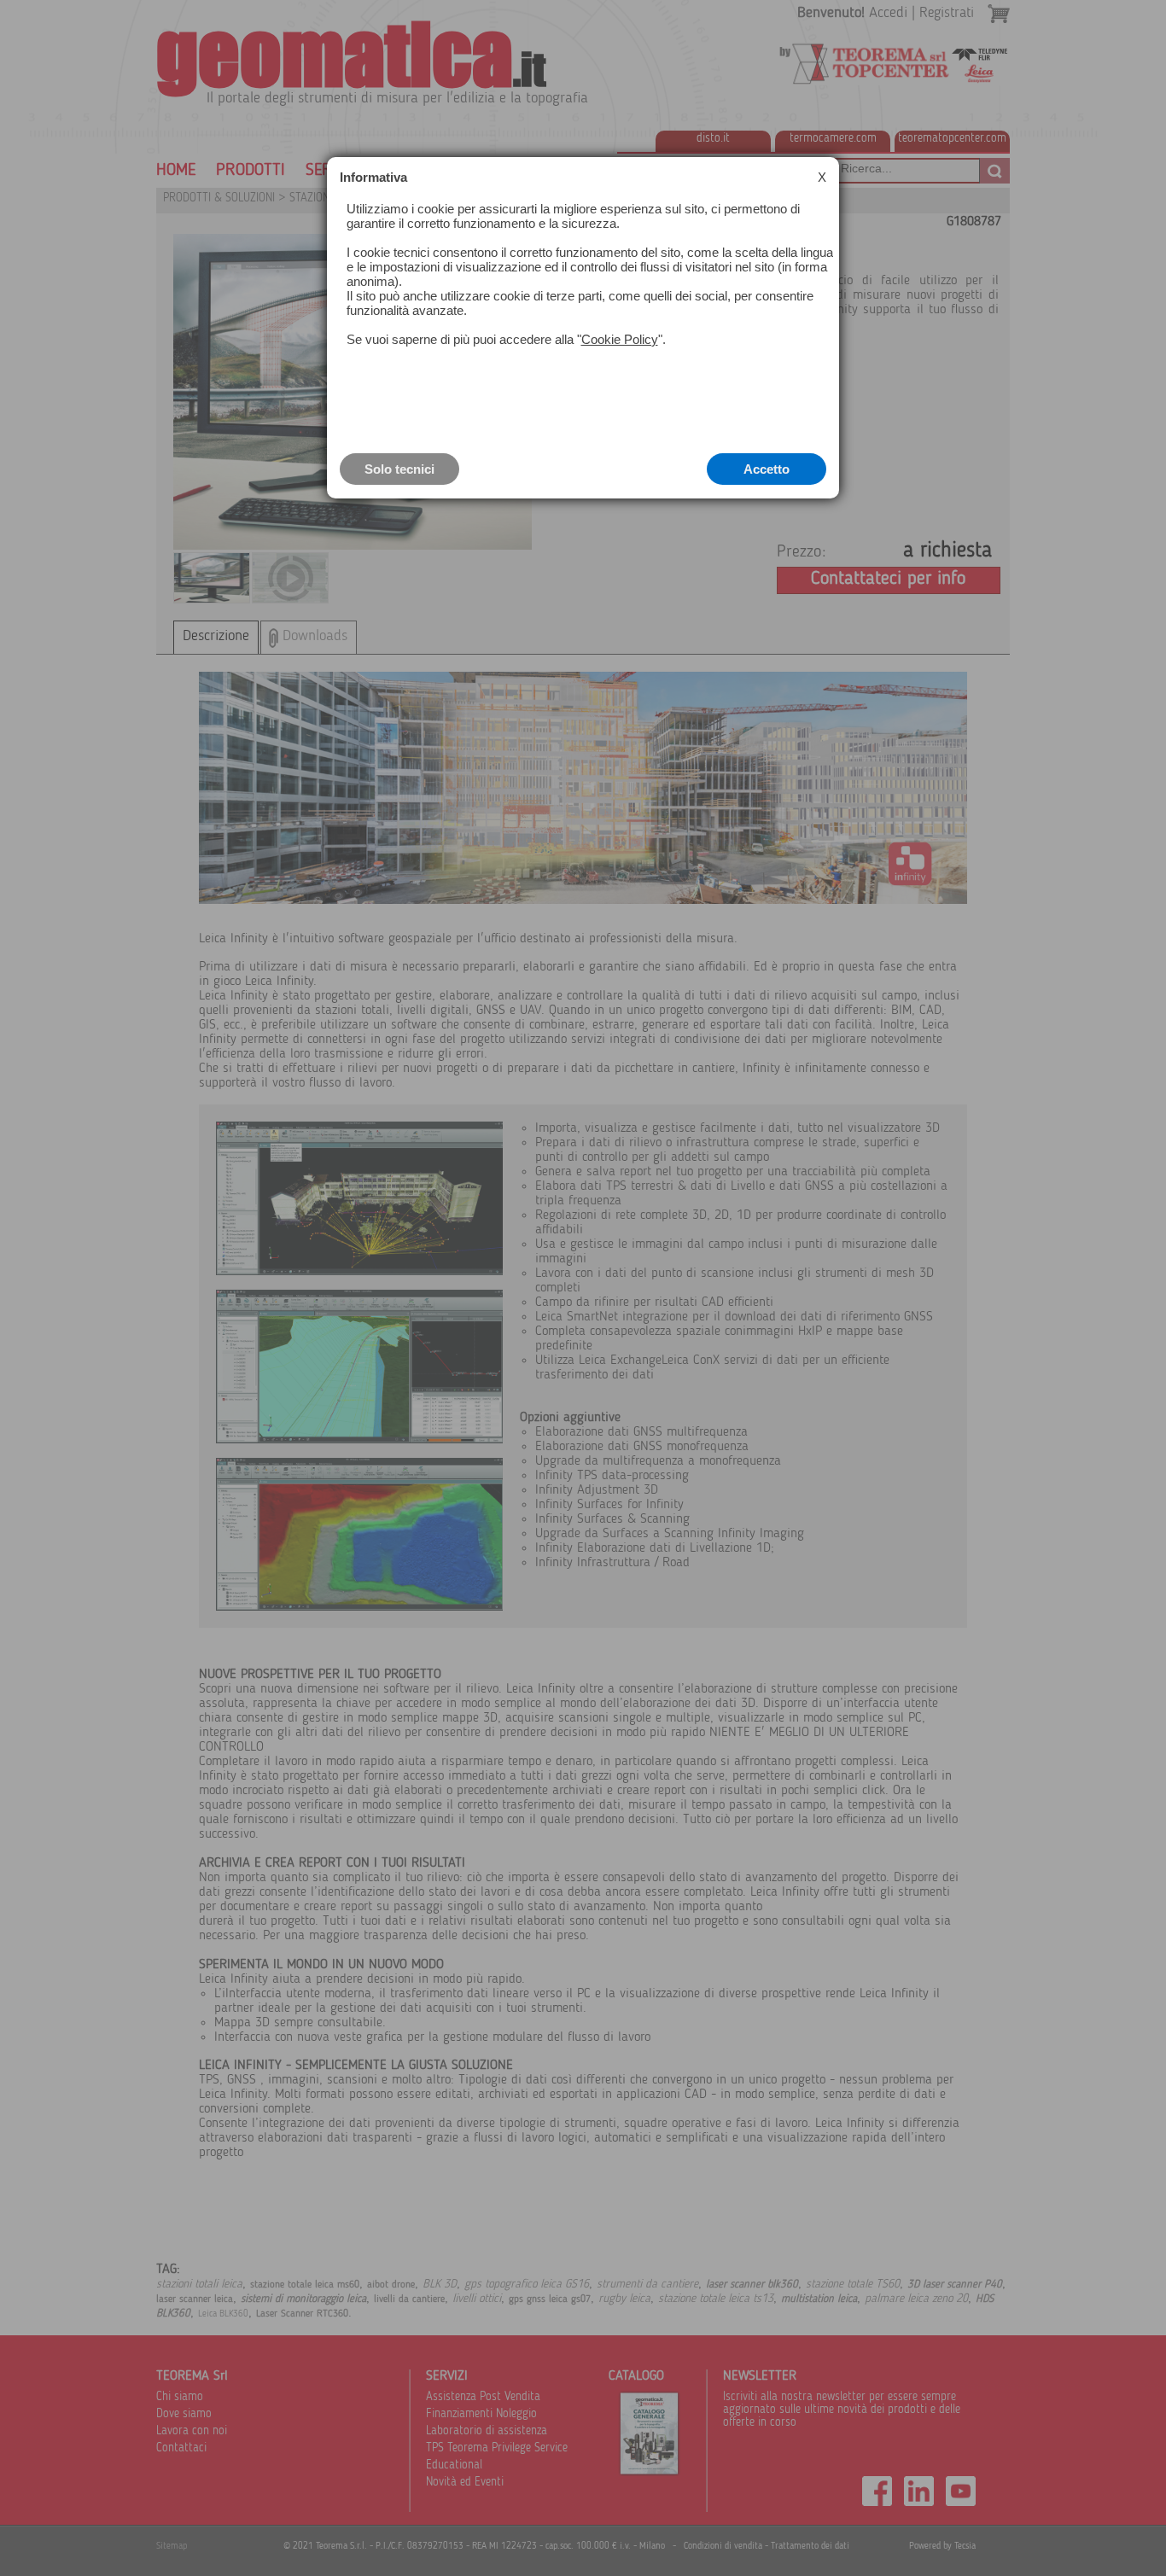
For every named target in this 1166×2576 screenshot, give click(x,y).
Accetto (767, 469)
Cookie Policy (620, 339)
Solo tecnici (399, 469)
